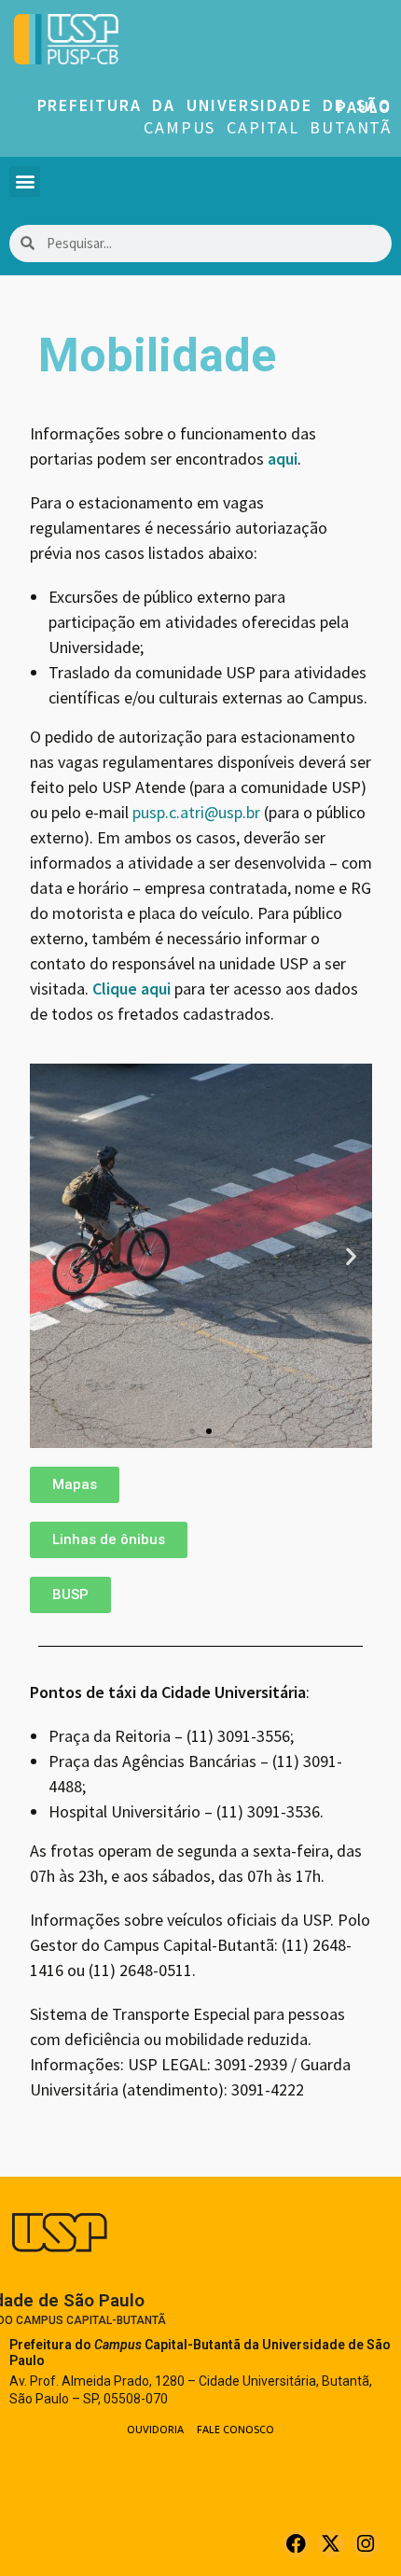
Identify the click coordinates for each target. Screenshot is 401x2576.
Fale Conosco (235, 2429)
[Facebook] (296, 2544)
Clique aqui (131, 989)
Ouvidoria (155, 2429)
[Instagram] (366, 2544)
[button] (25, 181)
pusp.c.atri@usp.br (196, 812)
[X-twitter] (331, 2544)
